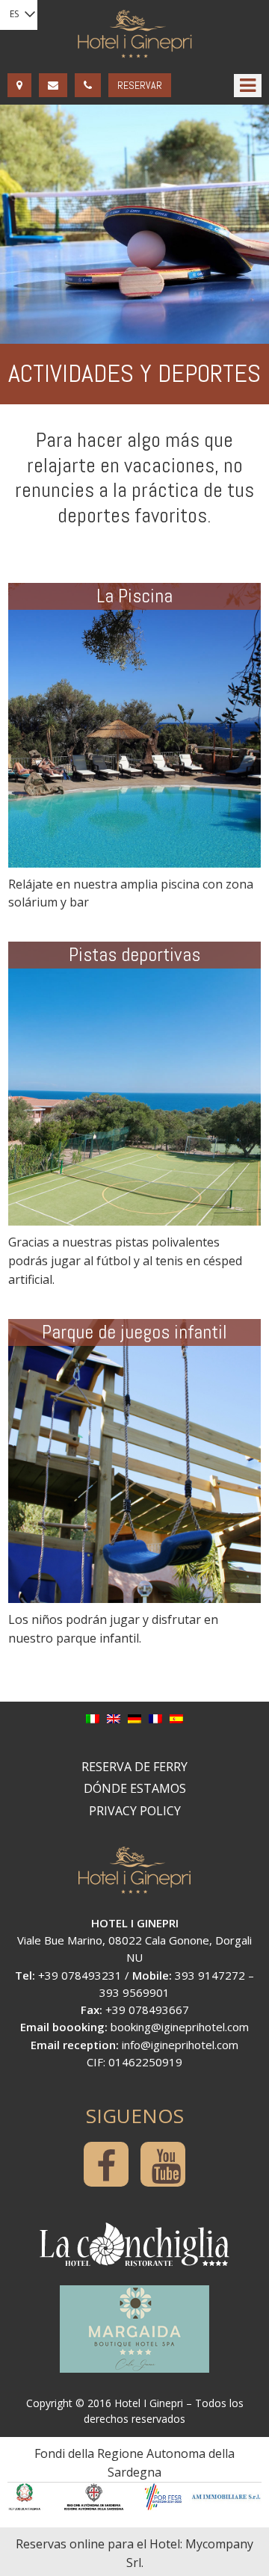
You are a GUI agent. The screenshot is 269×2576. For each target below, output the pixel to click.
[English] (114, 1718)
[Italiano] (93, 1718)
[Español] (176, 1718)
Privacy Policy (135, 1811)
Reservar (140, 85)
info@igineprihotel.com (180, 2045)
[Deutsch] (134, 1718)
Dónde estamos (135, 1788)
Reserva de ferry (134, 1767)
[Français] (155, 1718)
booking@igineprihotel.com (180, 2027)
